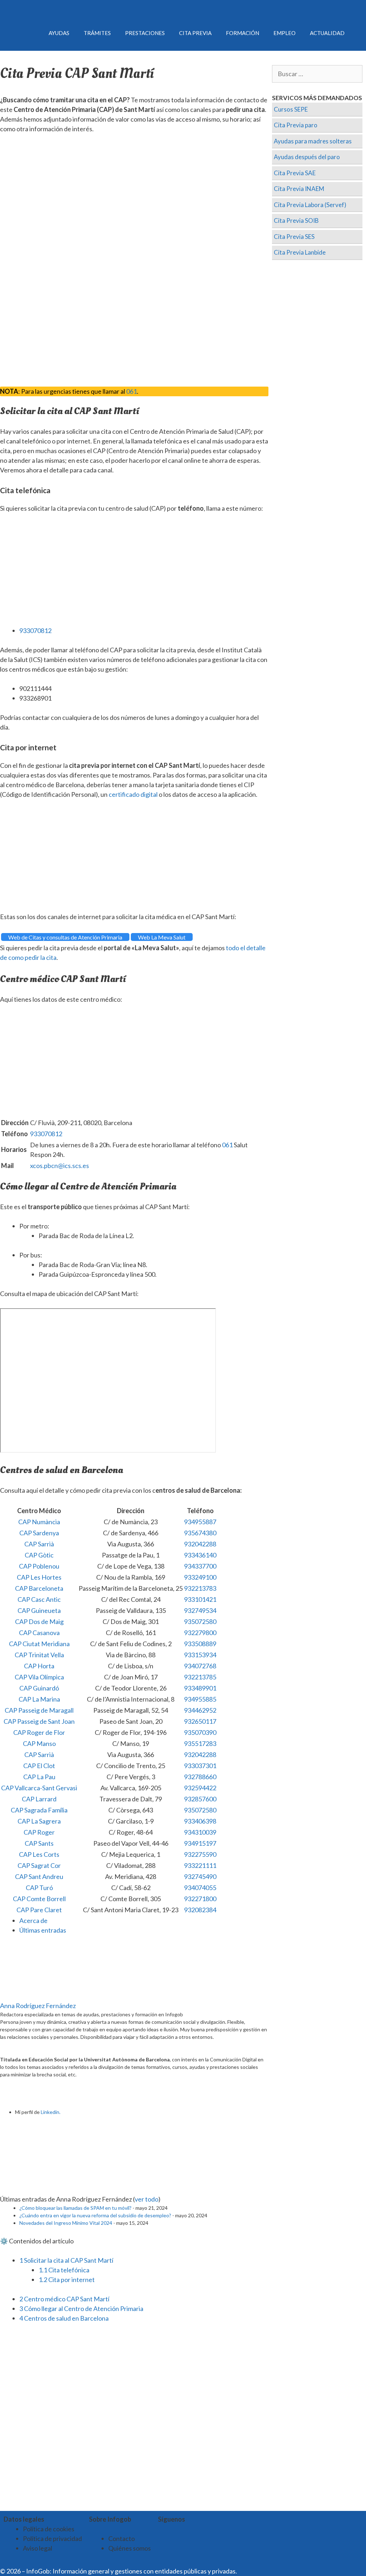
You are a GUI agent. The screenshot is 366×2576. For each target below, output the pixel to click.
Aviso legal (38, 2548)
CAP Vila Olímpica (39, 1677)
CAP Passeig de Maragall (39, 1710)
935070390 (200, 1732)
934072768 (200, 1666)
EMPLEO (285, 33)
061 (132, 391)
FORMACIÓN (243, 33)
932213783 (200, 1588)
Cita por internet (67, 2280)
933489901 (200, 1688)
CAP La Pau (39, 1777)
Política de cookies (49, 2529)
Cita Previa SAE (295, 173)
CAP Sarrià (39, 1544)
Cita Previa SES (294, 237)
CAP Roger (39, 1832)
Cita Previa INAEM (299, 189)
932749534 (200, 1610)
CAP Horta (39, 1666)
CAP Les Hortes (39, 1577)
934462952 (200, 1710)
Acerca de (33, 1920)
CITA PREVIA (195, 33)
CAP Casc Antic (39, 1599)
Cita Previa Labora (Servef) (310, 205)
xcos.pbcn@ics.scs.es (60, 1166)
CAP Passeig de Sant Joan (39, 1721)
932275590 (200, 1854)
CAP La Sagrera (39, 1821)
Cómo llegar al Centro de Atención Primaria (81, 2308)
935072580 (200, 1621)
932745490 (200, 1876)
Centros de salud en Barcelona (64, 2318)
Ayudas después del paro (307, 157)
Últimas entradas (43, 1930)
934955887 (200, 1522)
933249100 (200, 1577)
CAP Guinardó (39, 1688)
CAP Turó (39, 1888)
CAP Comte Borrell (39, 1899)
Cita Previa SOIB (296, 220)
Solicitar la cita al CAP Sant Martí (66, 2260)
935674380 (200, 1533)
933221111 (200, 1865)
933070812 (35, 630)
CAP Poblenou (39, 1566)
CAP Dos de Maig (39, 1621)
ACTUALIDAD (327, 33)
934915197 (200, 1843)
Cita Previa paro (296, 125)
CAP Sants (39, 1843)
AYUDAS (59, 33)
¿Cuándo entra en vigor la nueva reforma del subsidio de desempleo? (95, 2215)
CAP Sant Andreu (39, 1876)
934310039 (200, 1832)
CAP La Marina (39, 1699)
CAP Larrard (39, 1799)
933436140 (200, 1555)
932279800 (200, 1633)
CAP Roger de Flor (39, 1732)
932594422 (200, 1788)
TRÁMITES (97, 33)
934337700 (200, 1566)
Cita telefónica (64, 2270)
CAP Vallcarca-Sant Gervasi (39, 1788)
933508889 (200, 1644)
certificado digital (133, 794)
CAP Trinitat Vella (39, 1655)
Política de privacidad (52, 2538)
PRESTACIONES (145, 33)
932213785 (200, 1677)
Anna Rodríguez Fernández (38, 2006)
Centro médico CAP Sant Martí (64, 2299)
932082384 (200, 1910)
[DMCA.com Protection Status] (256, 2571)
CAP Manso (39, 1743)
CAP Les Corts (39, 1854)
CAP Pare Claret (39, 1910)
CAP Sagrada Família (39, 1810)
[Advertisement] (134, 193)
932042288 (200, 1544)
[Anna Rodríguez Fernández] (45, 1996)
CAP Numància (39, 1522)
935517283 (200, 1743)
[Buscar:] (317, 74)
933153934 (200, 1655)
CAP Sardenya (39, 1533)
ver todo (147, 2199)
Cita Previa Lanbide (300, 252)
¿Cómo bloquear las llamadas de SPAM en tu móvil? (75, 2208)
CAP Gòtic (39, 1555)
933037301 (200, 1766)
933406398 (200, 1821)
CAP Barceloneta (39, 1588)
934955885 (200, 1699)
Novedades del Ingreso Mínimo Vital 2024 (66, 2223)
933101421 (200, 1599)
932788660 (200, 1777)
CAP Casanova (39, 1633)
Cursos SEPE (291, 109)
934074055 (200, 1888)
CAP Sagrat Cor (39, 1865)
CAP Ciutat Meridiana (39, 1644)
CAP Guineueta (39, 1610)
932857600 (200, 1799)
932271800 (200, 1899)
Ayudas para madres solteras (313, 141)
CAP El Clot (39, 1766)
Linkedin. (51, 2112)
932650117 (200, 1721)
